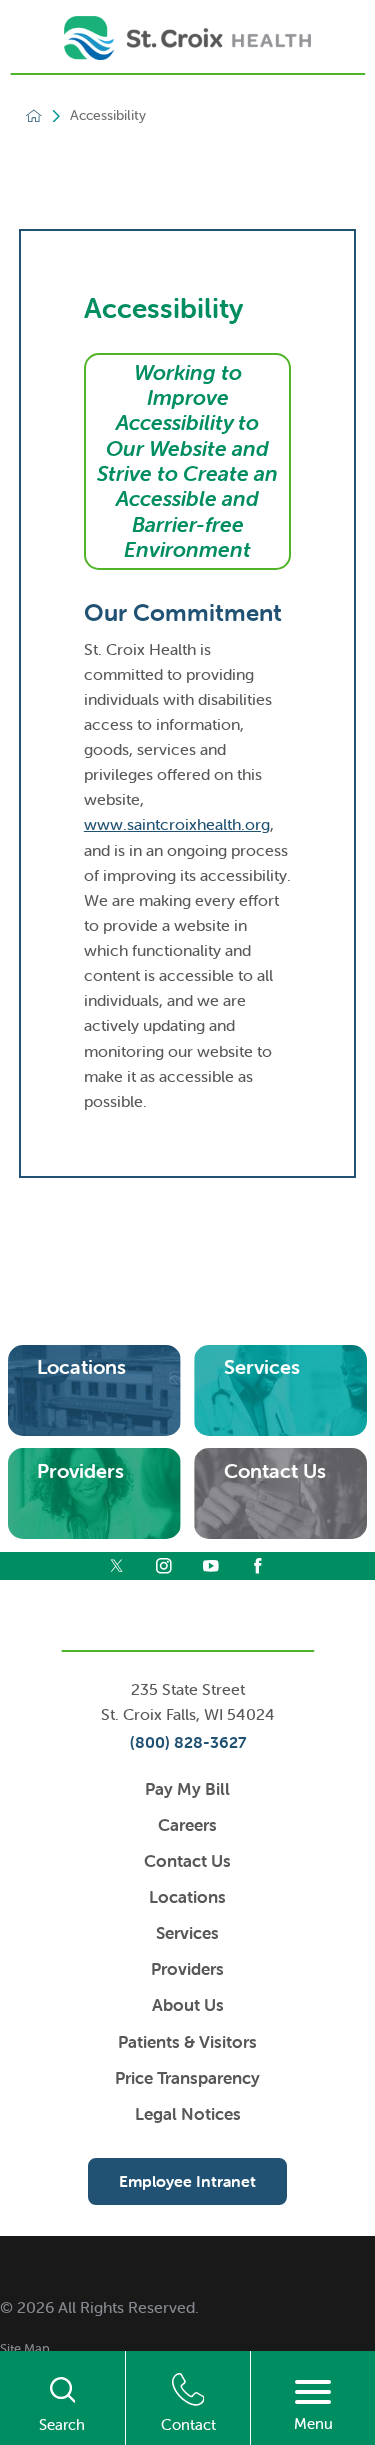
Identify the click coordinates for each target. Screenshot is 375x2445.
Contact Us (187, 1861)
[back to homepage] (34, 116)
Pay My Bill (187, 1789)
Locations (187, 1897)
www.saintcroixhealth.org (177, 824)
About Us (188, 2005)
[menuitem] (187, 2349)
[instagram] (164, 1566)
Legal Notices (188, 2114)
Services (187, 1933)
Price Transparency (187, 2078)
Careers (187, 1825)
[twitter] (117, 1566)
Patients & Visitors (187, 2042)
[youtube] (211, 1566)
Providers (187, 1969)
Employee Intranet (187, 2181)
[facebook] (258, 1566)
